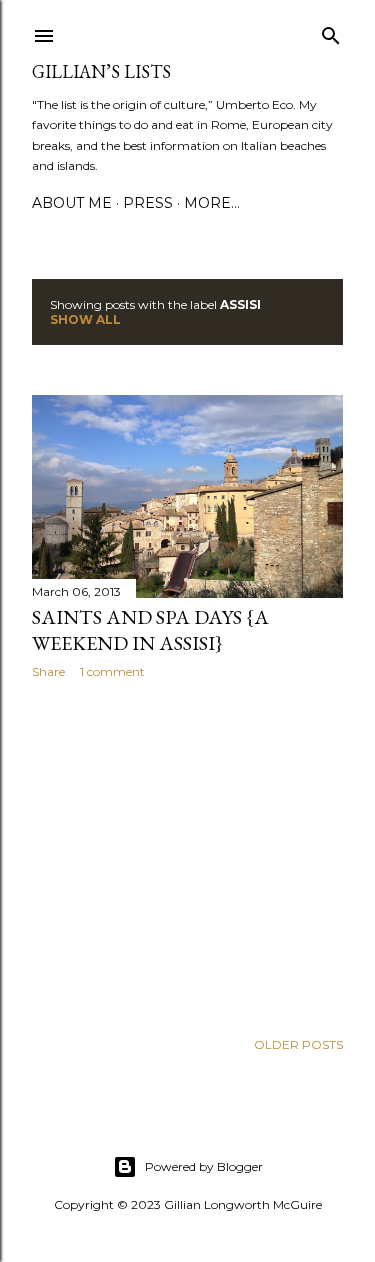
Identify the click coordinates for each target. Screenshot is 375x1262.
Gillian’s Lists (101, 71)
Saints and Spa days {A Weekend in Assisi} (150, 630)
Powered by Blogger (204, 1166)
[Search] (331, 31)
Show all (85, 319)
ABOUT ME (72, 203)
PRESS (148, 203)
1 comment (112, 671)
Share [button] (48, 671)
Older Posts (298, 1044)
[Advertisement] (187, 854)
